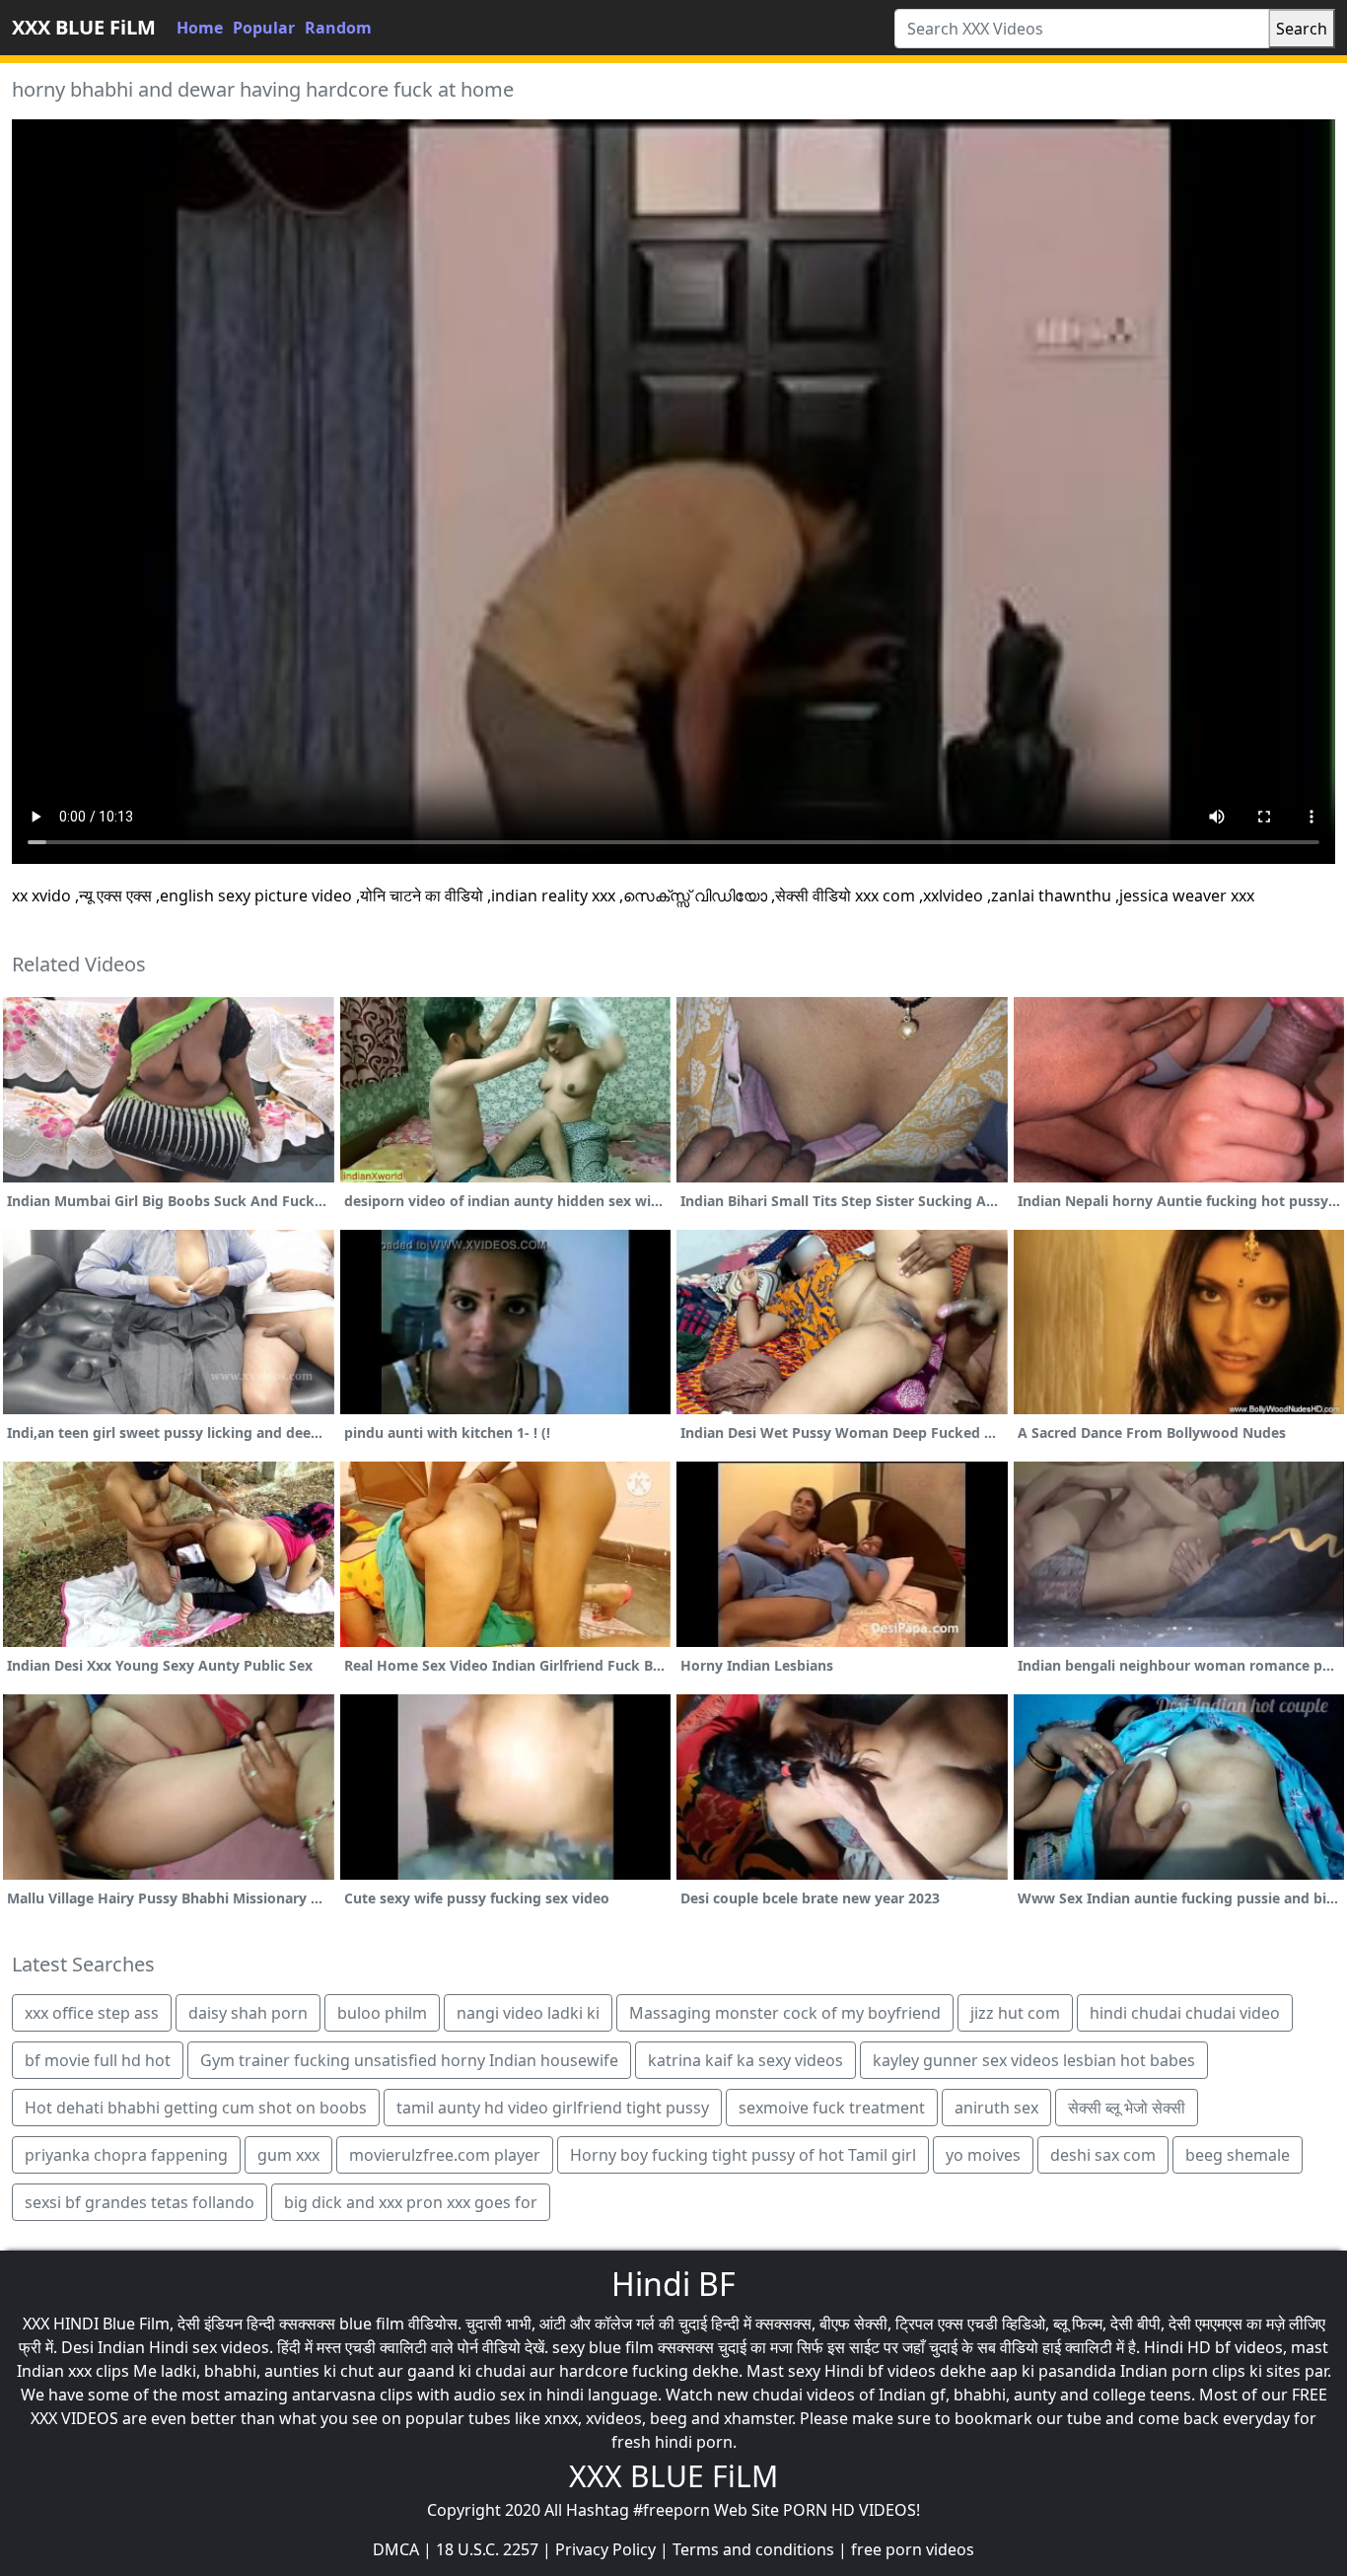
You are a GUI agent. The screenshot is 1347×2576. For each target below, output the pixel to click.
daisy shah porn (248, 2013)
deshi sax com (1103, 2155)
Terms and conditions (753, 2549)
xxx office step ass (92, 2013)
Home (200, 28)
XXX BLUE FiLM (84, 27)
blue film (372, 2324)
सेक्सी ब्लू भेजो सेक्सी (1127, 2108)
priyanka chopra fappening (126, 2155)
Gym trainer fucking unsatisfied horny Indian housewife (409, 2060)
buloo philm (382, 2013)
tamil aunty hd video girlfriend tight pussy (553, 2108)
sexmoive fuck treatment (832, 2108)
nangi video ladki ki (528, 2013)
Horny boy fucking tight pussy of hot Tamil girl (743, 2155)
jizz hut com (1015, 2013)
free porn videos (913, 2549)
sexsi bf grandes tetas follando (140, 2202)
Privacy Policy (605, 2549)
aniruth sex (996, 2108)
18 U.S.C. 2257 (487, 2549)
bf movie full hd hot (98, 2060)
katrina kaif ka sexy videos (745, 2060)
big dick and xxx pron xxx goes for (411, 2202)
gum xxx (288, 2155)
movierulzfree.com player (445, 2155)
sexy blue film (603, 2347)
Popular (264, 28)
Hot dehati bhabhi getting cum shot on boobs (196, 2108)
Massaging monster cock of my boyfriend (785, 2013)
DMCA (396, 2549)
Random (338, 28)
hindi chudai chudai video (1185, 2013)
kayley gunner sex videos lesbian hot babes (1034, 2060)
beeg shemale (1238, 2155)
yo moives (983, 2155)
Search (1302, 29)
